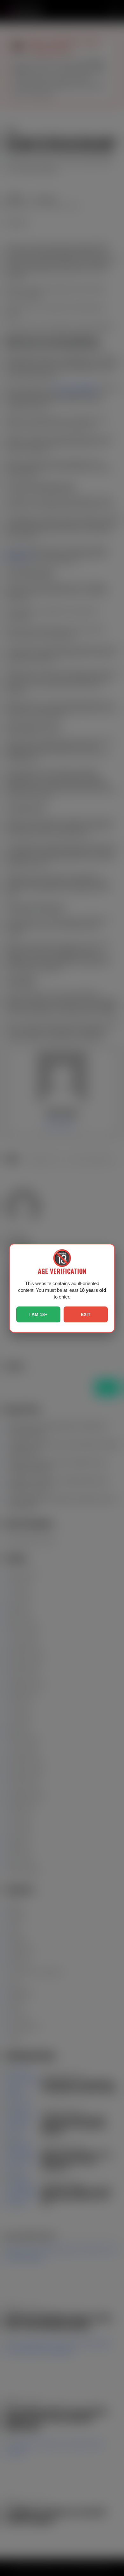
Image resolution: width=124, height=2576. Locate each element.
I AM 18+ (38, 1314)
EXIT (86, 1314)
